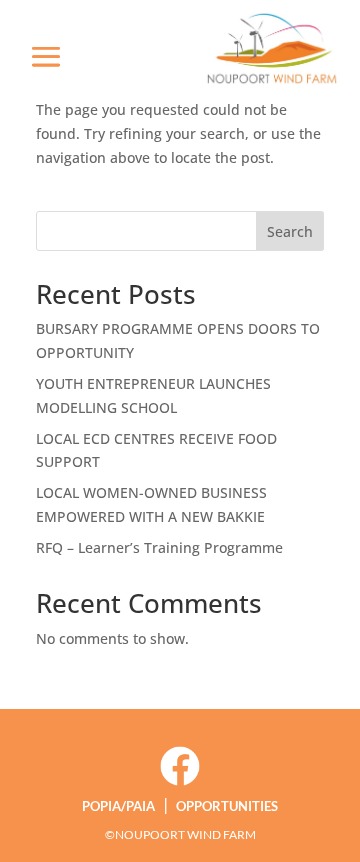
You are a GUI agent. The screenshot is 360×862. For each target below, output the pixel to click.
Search (290, 231)
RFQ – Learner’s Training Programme (159, 547)
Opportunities (227, 806)
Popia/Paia (118, 806)
